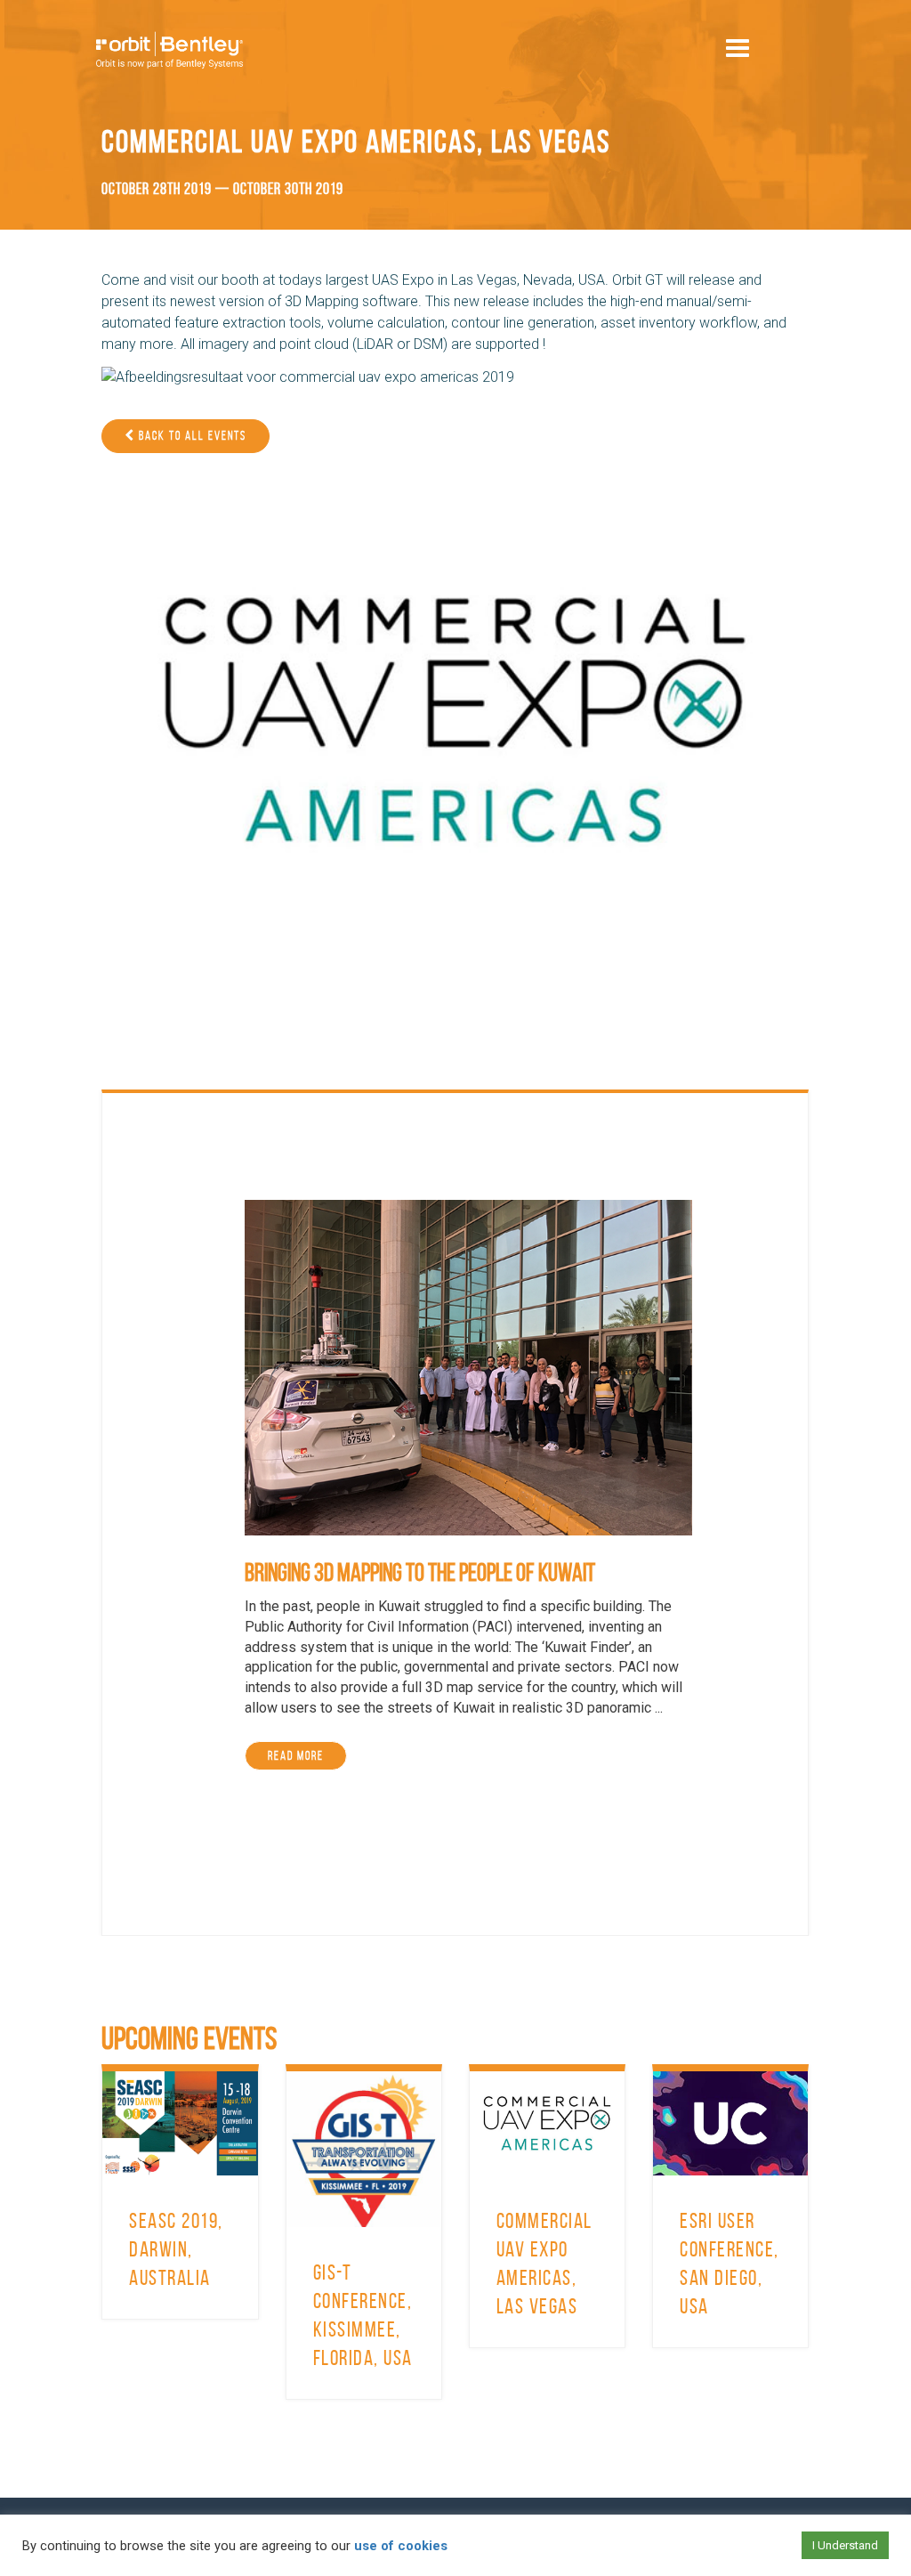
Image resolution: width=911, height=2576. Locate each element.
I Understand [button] (845, 2545)
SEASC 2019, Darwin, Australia (176, 2249)
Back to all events (191, 436)
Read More (296, 1756)
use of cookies (401, 2546)
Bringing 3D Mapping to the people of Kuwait (420, 1572)
